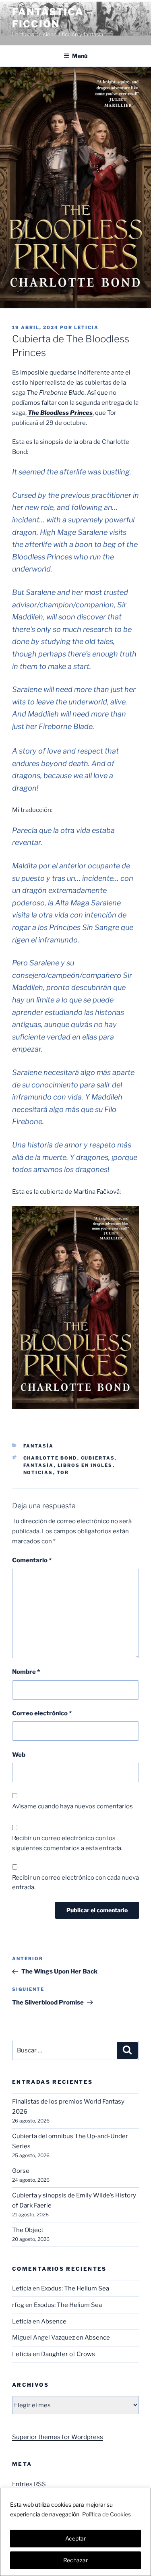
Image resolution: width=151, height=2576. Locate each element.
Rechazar (75, 2560)
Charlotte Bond (50, 1458)
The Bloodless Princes (60, 413)
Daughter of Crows (68, 2354)
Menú (80, 56)
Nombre (26, 1672)
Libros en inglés (85, 1465)
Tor (63, 1472)
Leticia (86, 327)
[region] (75, 2532)
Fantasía (39, 1446)
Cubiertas (98, 1458)
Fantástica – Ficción (53, 18)
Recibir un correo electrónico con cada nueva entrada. (75, 1883)
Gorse (21, 2171)
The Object (28, 2230)
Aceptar (75, 2538)
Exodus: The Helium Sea (75, 2288)
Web (19, 1755)
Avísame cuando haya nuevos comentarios (72, 1806)
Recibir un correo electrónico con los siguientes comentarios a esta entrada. (67, 1843)
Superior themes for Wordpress (58, 2437)
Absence (54, 2321)
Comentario (32, 1560)
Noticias (38, 1472)
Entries (29, 2484)
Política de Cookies (107, 2514)
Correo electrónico (42, 1713)
